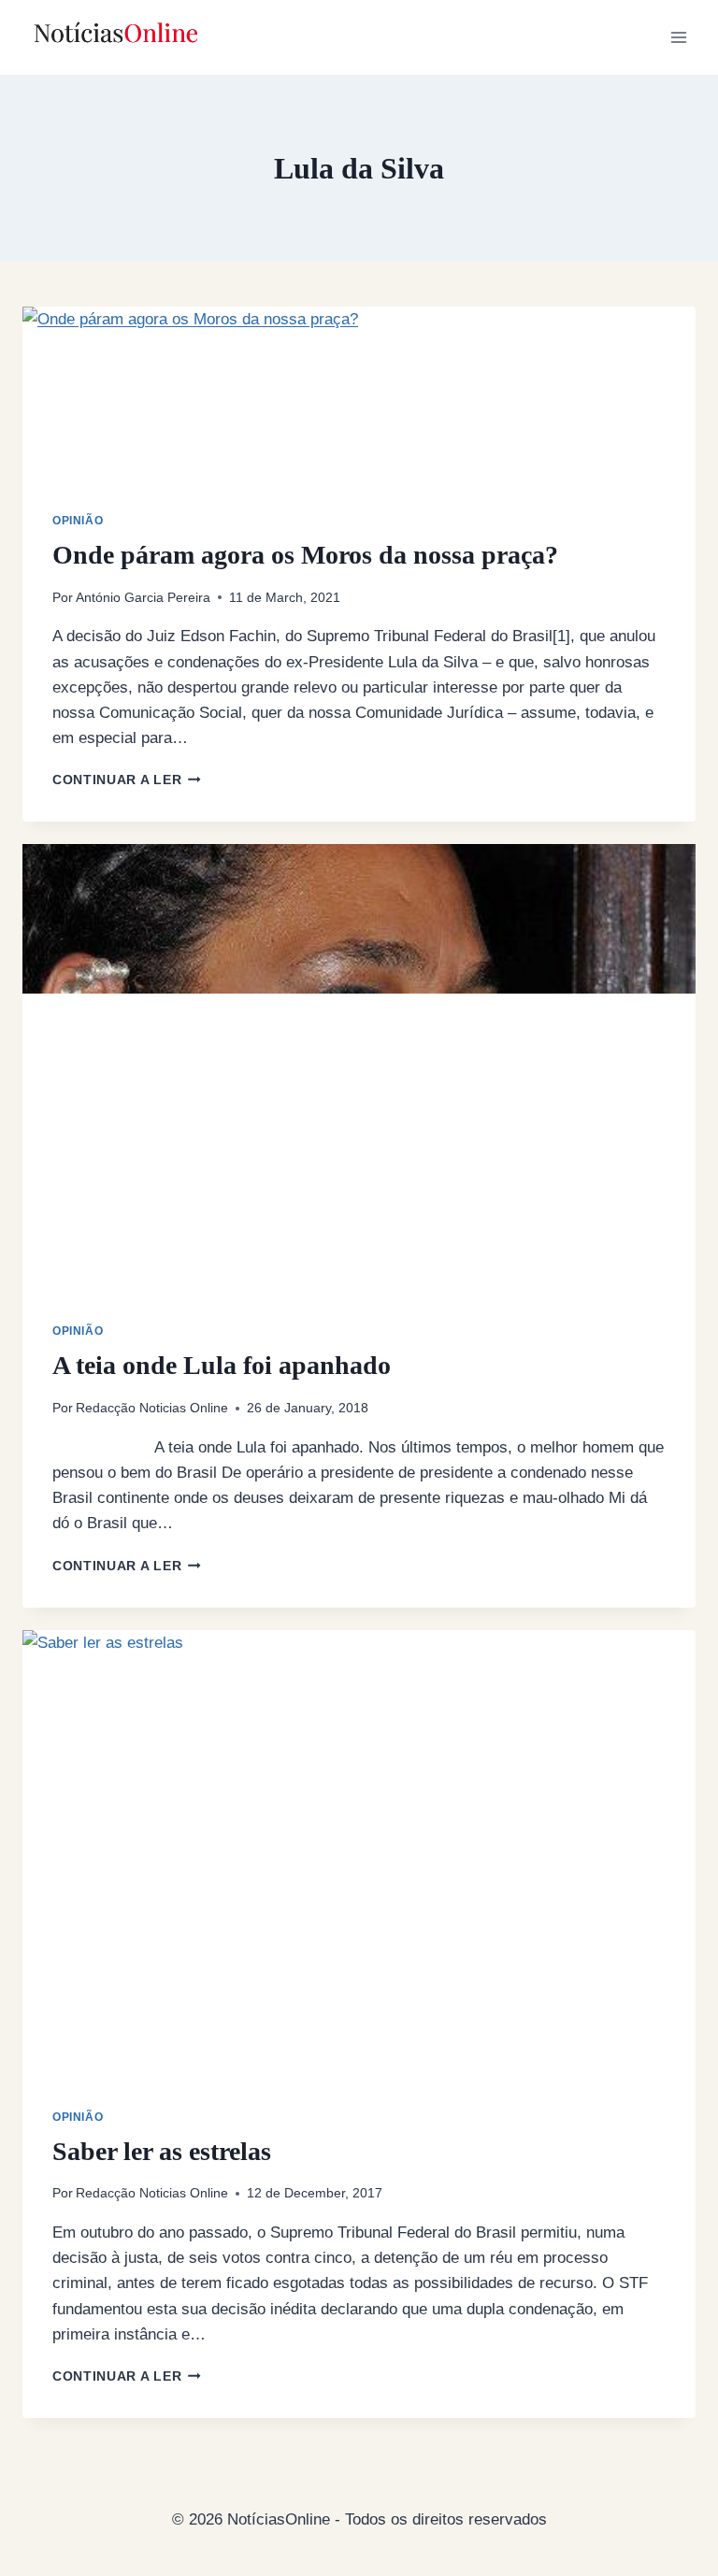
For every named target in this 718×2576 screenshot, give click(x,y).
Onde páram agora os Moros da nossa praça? (305, 555)
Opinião (78, 521)
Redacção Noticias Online (152, 1408)
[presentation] (359, 409)
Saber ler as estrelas (162, 2151)
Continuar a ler (127, 780)
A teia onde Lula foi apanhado (222, 1365)
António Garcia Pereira (143, 598)
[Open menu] (678, 37)
